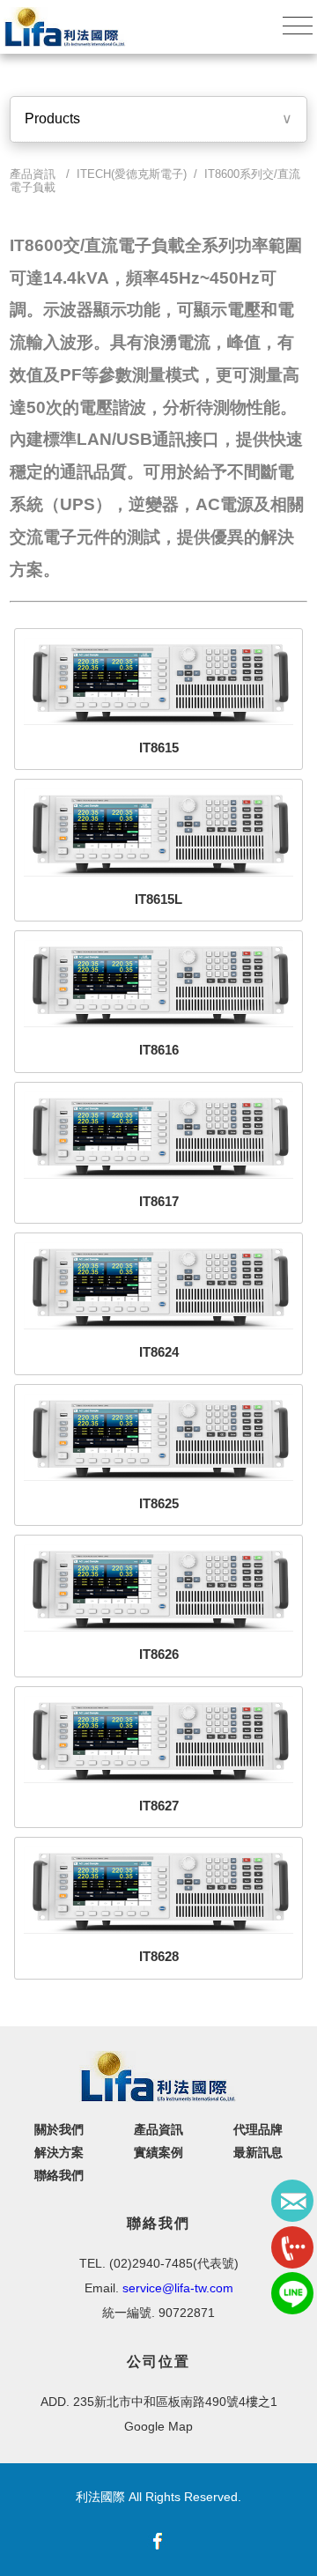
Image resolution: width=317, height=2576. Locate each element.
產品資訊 (158, 2129)
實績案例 (158, 2152)
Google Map (158, 2426)
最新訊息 (258, 2152)
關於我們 (59, 2129)
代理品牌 (258, 2129)
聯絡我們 (59, 2175)
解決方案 (59, 2152)
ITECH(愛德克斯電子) (132, 174)
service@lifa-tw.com (178, 2288)
